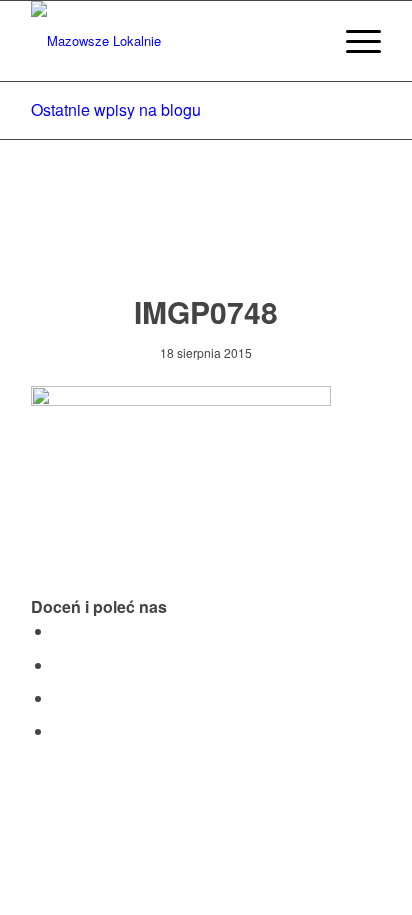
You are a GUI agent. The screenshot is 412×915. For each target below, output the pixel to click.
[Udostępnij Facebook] (59, 630)
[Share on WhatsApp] (59, 697)
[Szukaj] (306, 41)
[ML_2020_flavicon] (171, 41)
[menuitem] (306, 41)
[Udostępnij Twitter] (59, 664)
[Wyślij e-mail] (59, 730)
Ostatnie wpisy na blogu (116, 109)
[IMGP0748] (206, 236)
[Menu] (353, 41)
